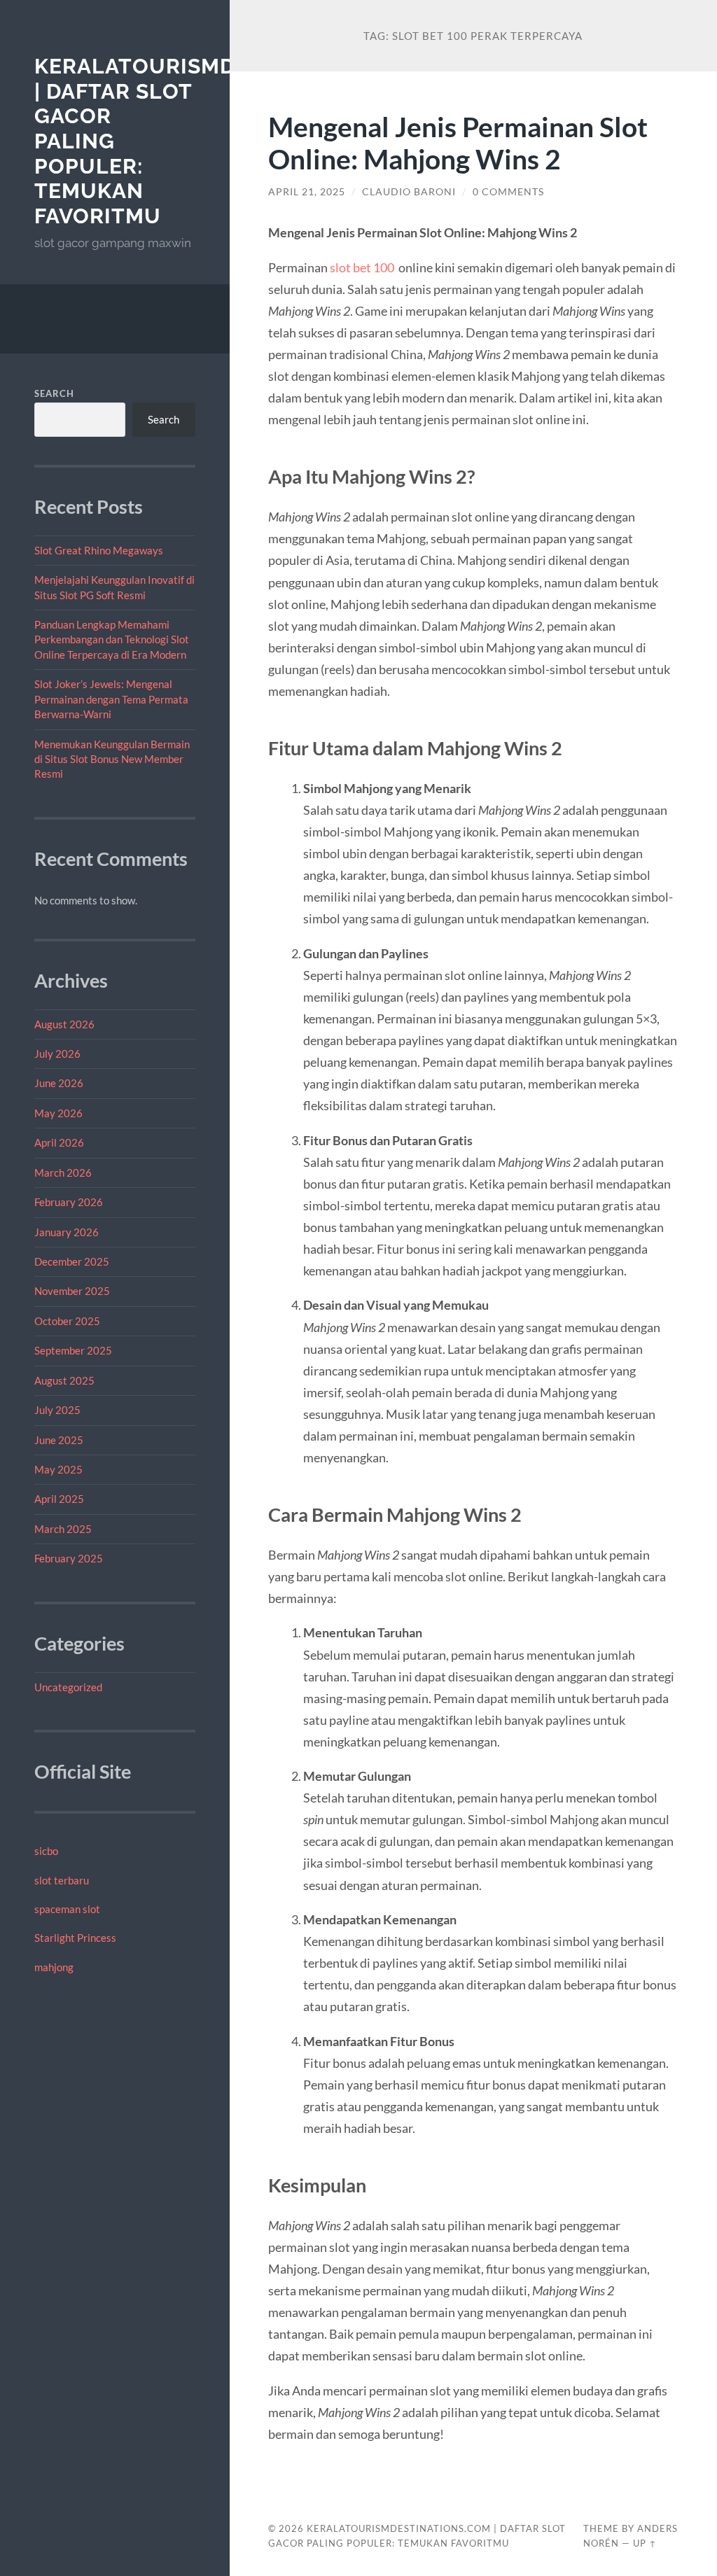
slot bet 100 (362, 267)
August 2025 (64, 1380)
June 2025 (59, 1440)
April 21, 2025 (307, 192)
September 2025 (73, 1350)
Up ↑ (645, 2543)
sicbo (46, 1851)
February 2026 (69, 1202)
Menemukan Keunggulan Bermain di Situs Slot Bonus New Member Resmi (112, 759)
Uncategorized (68, 1687)
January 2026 (67, 1232)
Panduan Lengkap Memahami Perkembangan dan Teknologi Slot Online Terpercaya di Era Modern (112, 639)
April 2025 (59, 1499)
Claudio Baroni (409, 192)
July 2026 (57, 1053)
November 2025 (72, 1291)
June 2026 (59, 1083)
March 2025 (63, 1529)
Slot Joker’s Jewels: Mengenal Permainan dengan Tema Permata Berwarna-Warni (111, 699)
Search (54, 393)
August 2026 (64, 1024)
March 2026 (63, 1172)
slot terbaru (62, 1880)
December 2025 (72, 1261)
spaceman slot (67, 1909)
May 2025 (58, 1469)
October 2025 (67, 1321)
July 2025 (57, 1410)
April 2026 (59, 1142)
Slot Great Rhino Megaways (99, 550)
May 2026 (58, 1113)
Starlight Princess (75, 1938)
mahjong (54, 1967)
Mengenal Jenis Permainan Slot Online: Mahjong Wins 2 (458, 143)
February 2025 (69, 1558)
